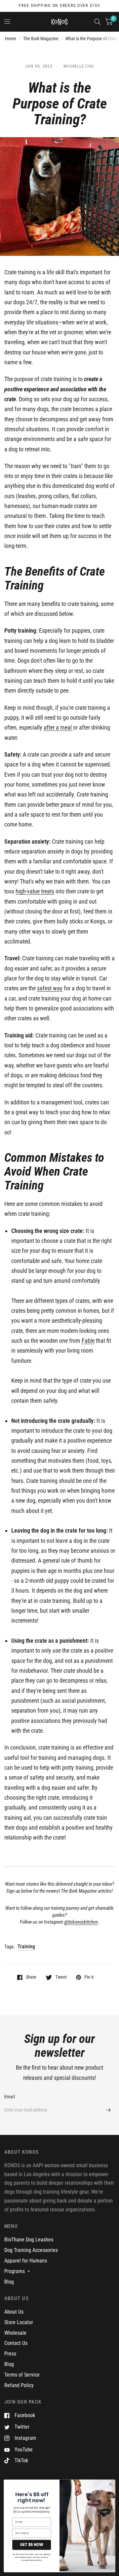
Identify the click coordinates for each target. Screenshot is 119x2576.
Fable (88, 1341)
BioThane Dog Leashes (29, 2240)
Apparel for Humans (26, 2261)
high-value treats (35, 891)
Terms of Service (22, 2375)
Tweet (61, 1977)
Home (11, 39)
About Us (14, 2312)
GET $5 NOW (31, 2545)
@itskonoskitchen (81, 1922)
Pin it (89, 1977)
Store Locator (19, 2322)
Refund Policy (19, 2385)
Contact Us (16, 2343)
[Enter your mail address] (108, 2110)
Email (10, 2097)
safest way (50, 988)
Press (10, 2354)
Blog (9, 2282)
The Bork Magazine (41, 39)
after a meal (58, 727)
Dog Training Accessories (31, 2250)
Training (26, 1947)
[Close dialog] (111, 2484)
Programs (15, 2271)
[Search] (97, 22)
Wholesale (15, 2333)
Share (31, 1977)
